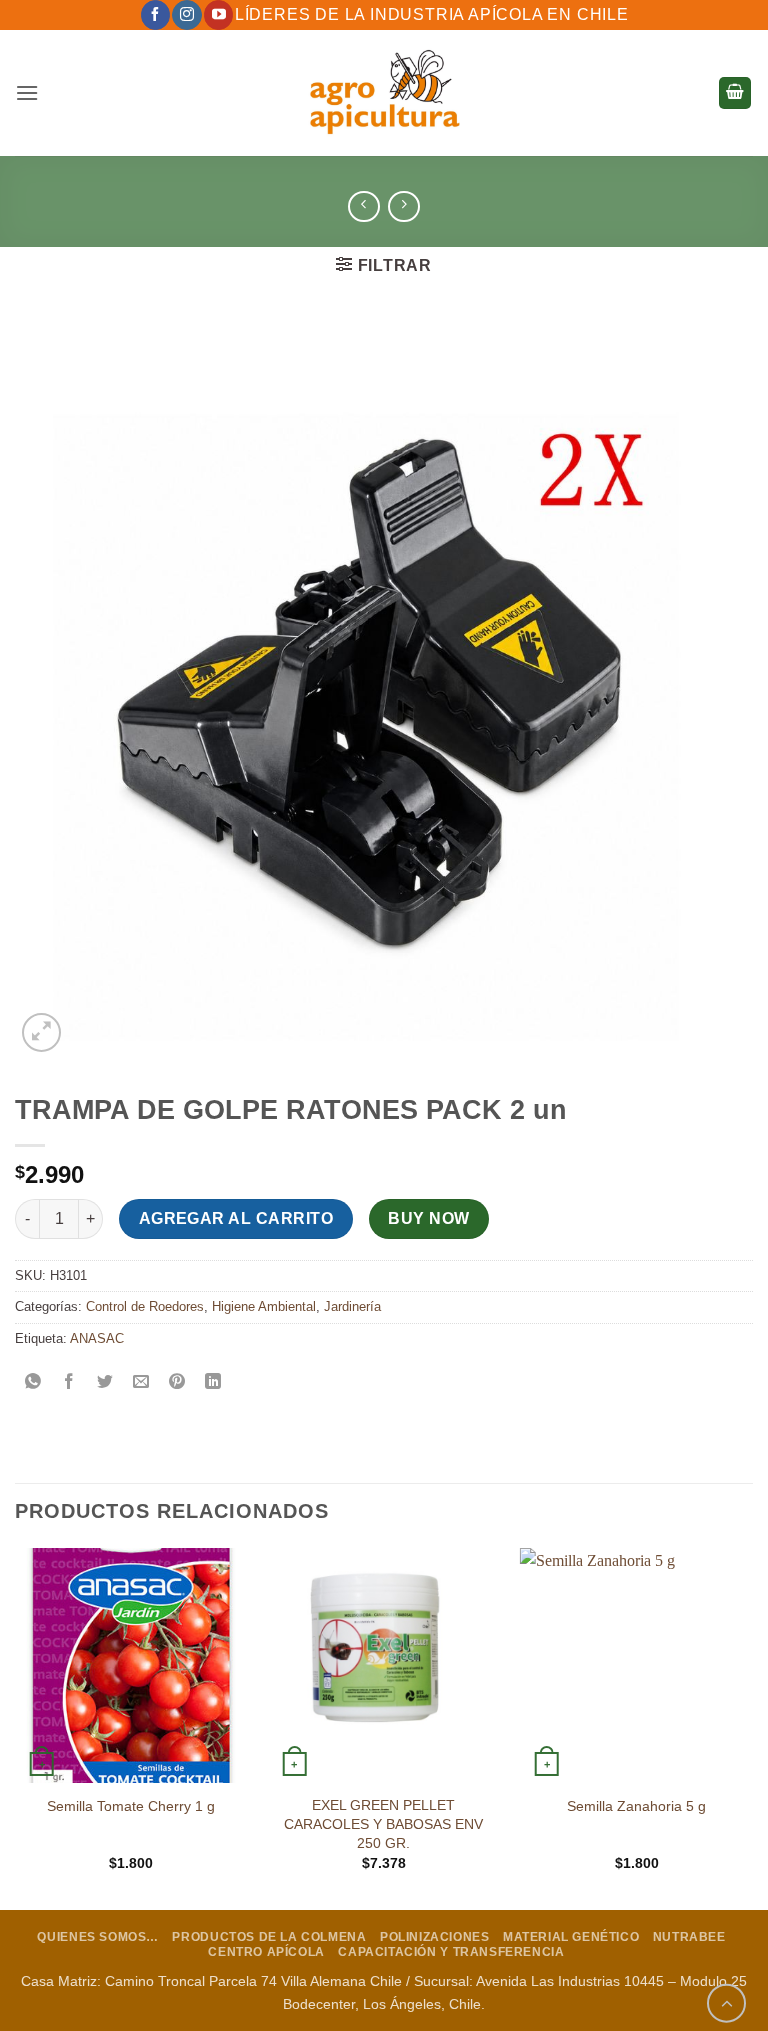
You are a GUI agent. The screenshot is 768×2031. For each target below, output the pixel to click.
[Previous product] (403, 206)
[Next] (752, 1727)
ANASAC (97, 1338)
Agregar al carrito (236, 1218)
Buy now (428, 1218)
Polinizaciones (435, 1937)
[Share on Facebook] (69, 1383)
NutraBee (689, 1937)
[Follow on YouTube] (218, 15)
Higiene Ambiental (264, 1306)
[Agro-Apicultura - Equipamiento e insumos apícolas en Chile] (384, 93)
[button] (27, 92)
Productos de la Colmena (269, 1937)
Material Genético (571, 1937)
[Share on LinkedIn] (213, 1383)
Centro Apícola (266, 1952)
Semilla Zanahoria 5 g (636, 1806)
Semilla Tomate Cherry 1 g (131, 1806)
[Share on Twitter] (105, 1383)
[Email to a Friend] (141, 1383)
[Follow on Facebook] (155, 15)
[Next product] (363, 206)
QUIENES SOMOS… (98, 1937)
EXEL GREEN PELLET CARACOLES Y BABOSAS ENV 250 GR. (383, 1823)
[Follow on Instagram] (186, 15)
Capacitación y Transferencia (451, 1952)
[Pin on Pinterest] (177, 1383)
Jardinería (352, 1306)
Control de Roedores (145, 1306)
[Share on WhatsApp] (33, 1383)
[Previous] (16, 1727)
